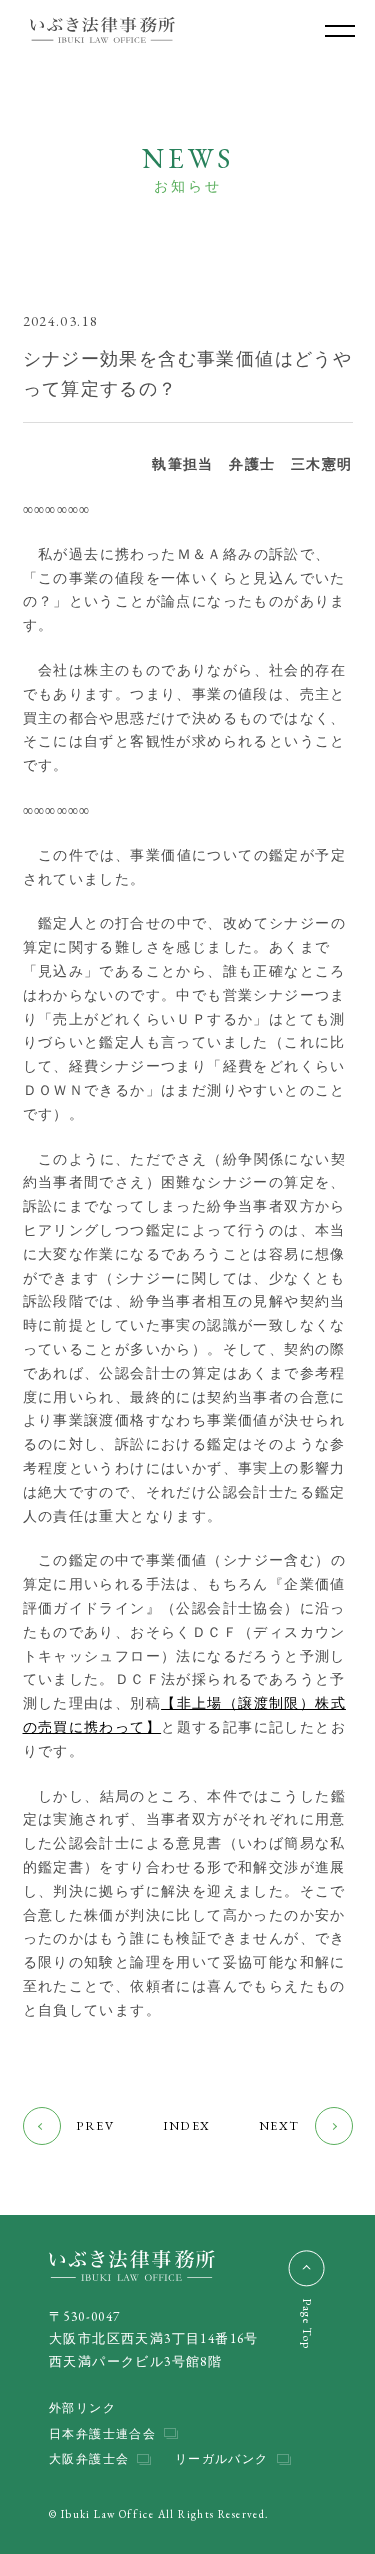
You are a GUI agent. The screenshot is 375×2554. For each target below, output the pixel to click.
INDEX (187, 2126)
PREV (95, 2126)
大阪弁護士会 (89, 2458)
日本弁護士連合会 (102, 2433)
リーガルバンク (222, 2458)
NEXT (279, 2126)
